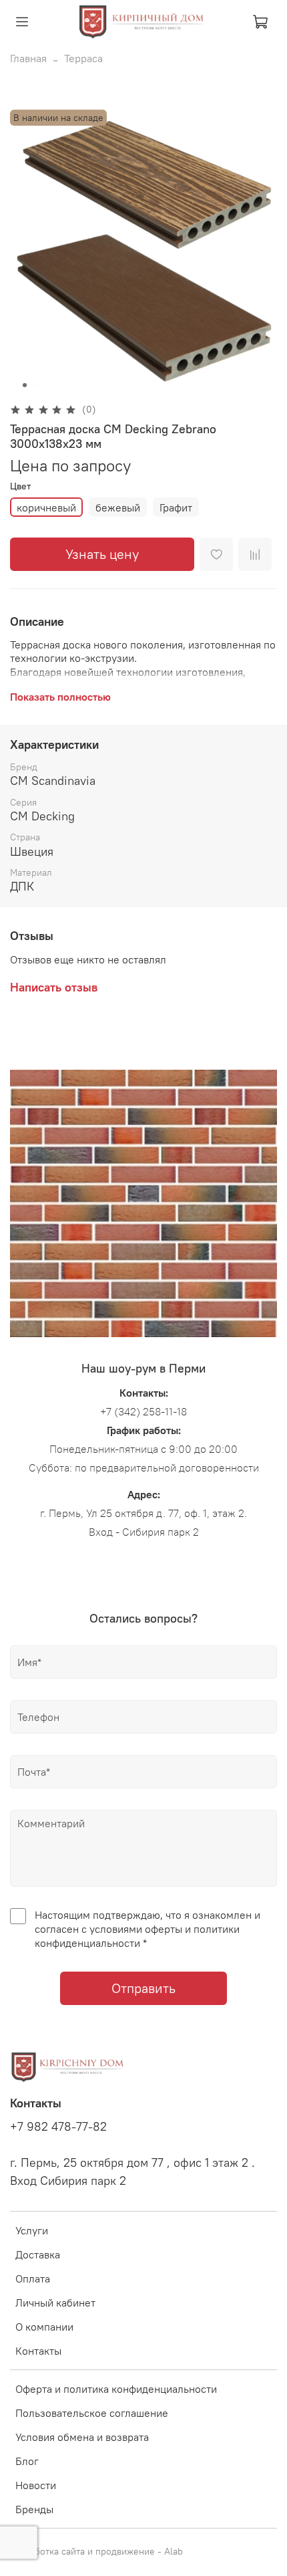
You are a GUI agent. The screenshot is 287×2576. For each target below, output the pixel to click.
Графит (176, 507)
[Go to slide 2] (25, 385)
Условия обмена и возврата (82, 2437)
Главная (28, 58)
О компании (44, 2327)
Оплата (33, 2278)
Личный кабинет (55, 2303)
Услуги (32, 2230)
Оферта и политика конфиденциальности (116, 2389)
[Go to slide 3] (34, 385)
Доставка (38, 2254)
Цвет (20, 486)
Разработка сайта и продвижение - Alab (96, 2551)
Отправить (143, 1988)
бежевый (118, 507)
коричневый (46, 507)
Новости (36, 2485)
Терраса (83, 58)
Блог (27, 2461)
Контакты (38, 2351)
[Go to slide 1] (15, 385)
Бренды (34, 2509)
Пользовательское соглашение (92, 2413)
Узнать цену (102, 554)
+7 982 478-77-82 (58, 2127)
